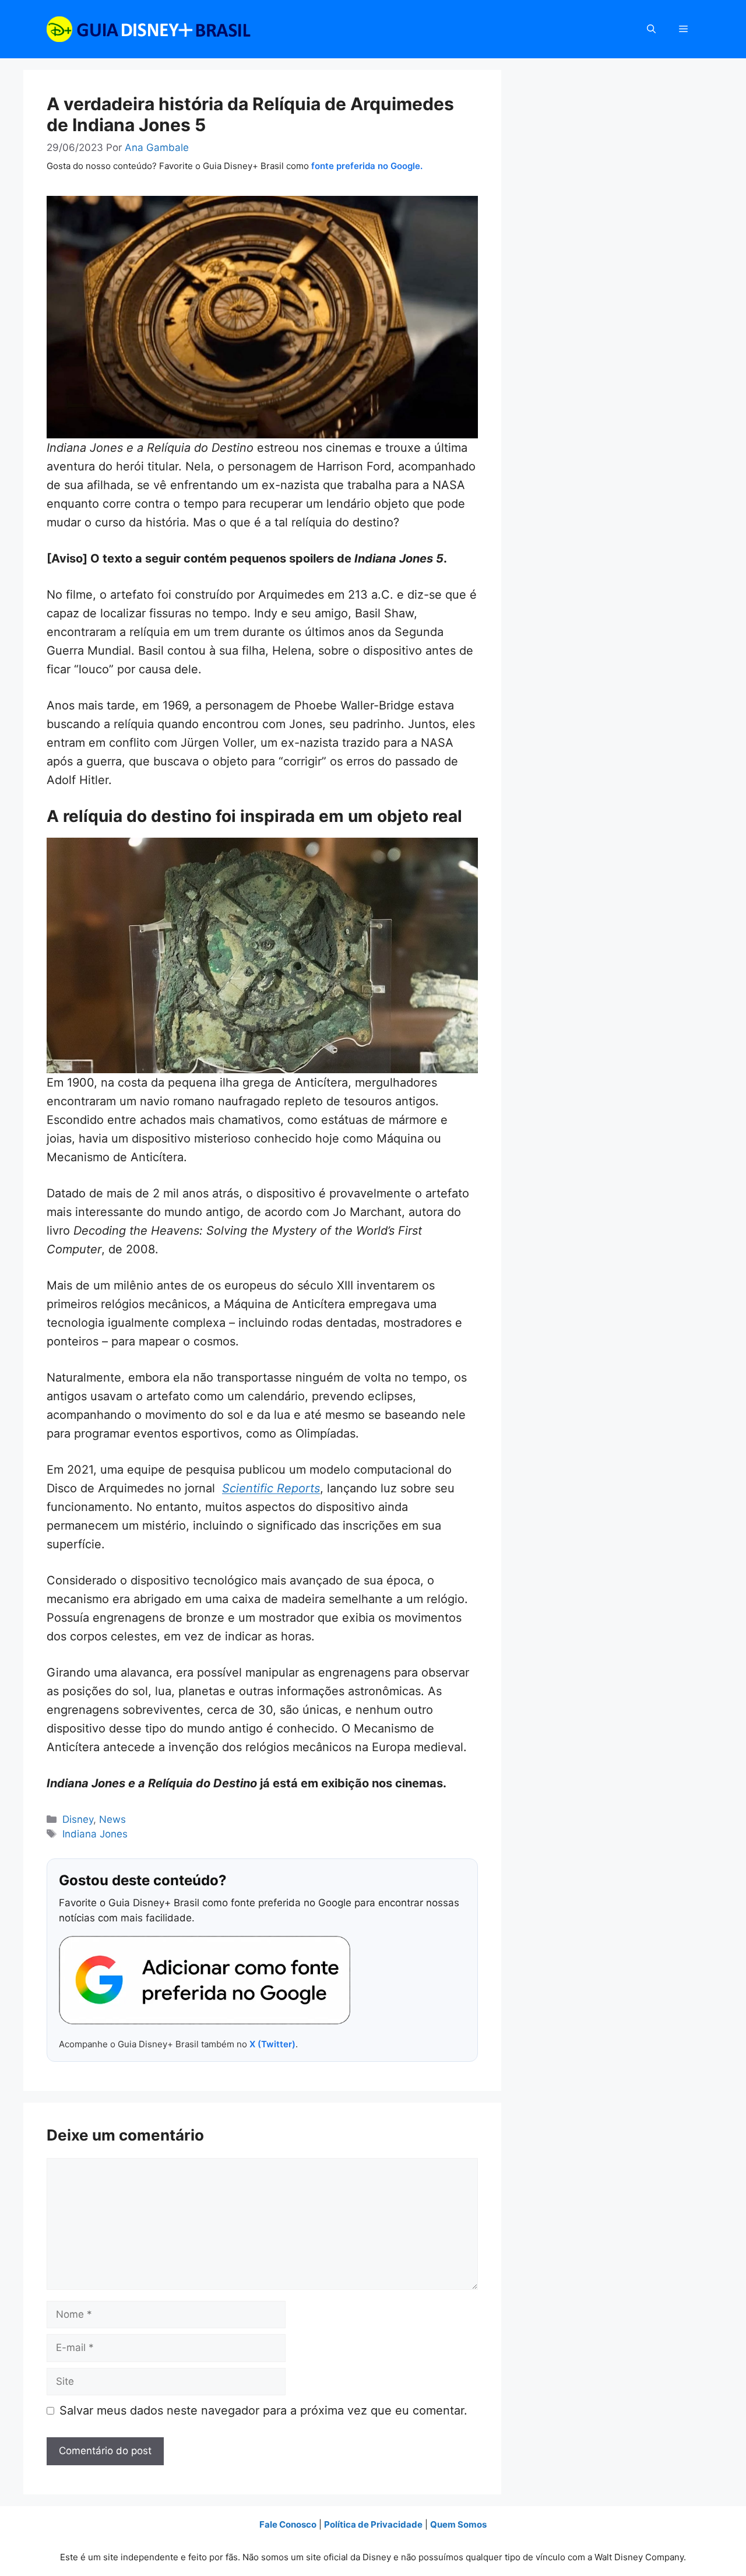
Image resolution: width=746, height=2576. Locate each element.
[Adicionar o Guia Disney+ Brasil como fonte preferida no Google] (205, 1980)
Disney (78, 1819)
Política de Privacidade (373, 2524)
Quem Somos (458, 2524)
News (112, 1819)
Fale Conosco (288, 2524)
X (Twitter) (272, 2044)
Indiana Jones (95, 1834)
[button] (651, 29)
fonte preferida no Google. (367, 166)
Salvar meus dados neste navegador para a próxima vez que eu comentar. (263, 2410)
